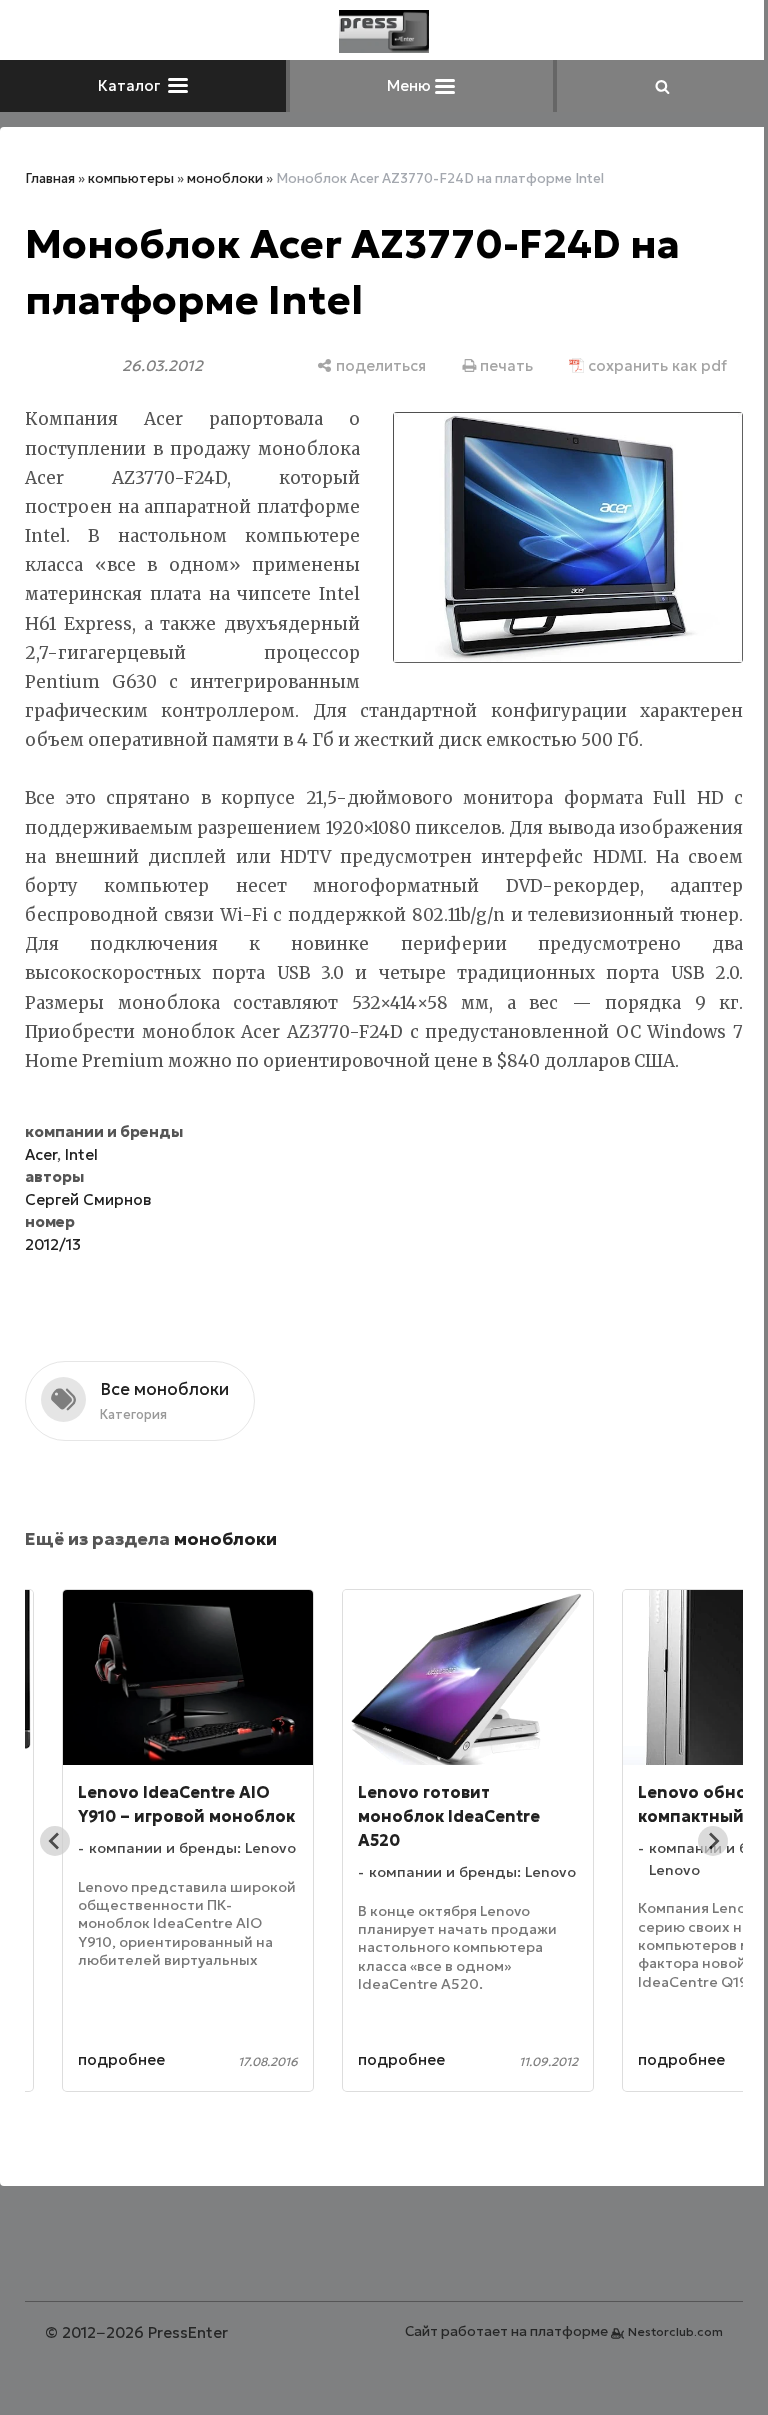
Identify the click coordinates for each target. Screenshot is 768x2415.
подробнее (121, 2059)
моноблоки (225, 178)
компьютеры (131, 178)
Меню (411, 85)
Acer (41, 1154)
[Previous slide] (55, 1841)
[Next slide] (713, 1841)
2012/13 (53, 1244)
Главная (50, 178)
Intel (81, 1154)
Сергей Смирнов (88, 1199)
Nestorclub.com (675, 2331)
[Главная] (384, 31)
